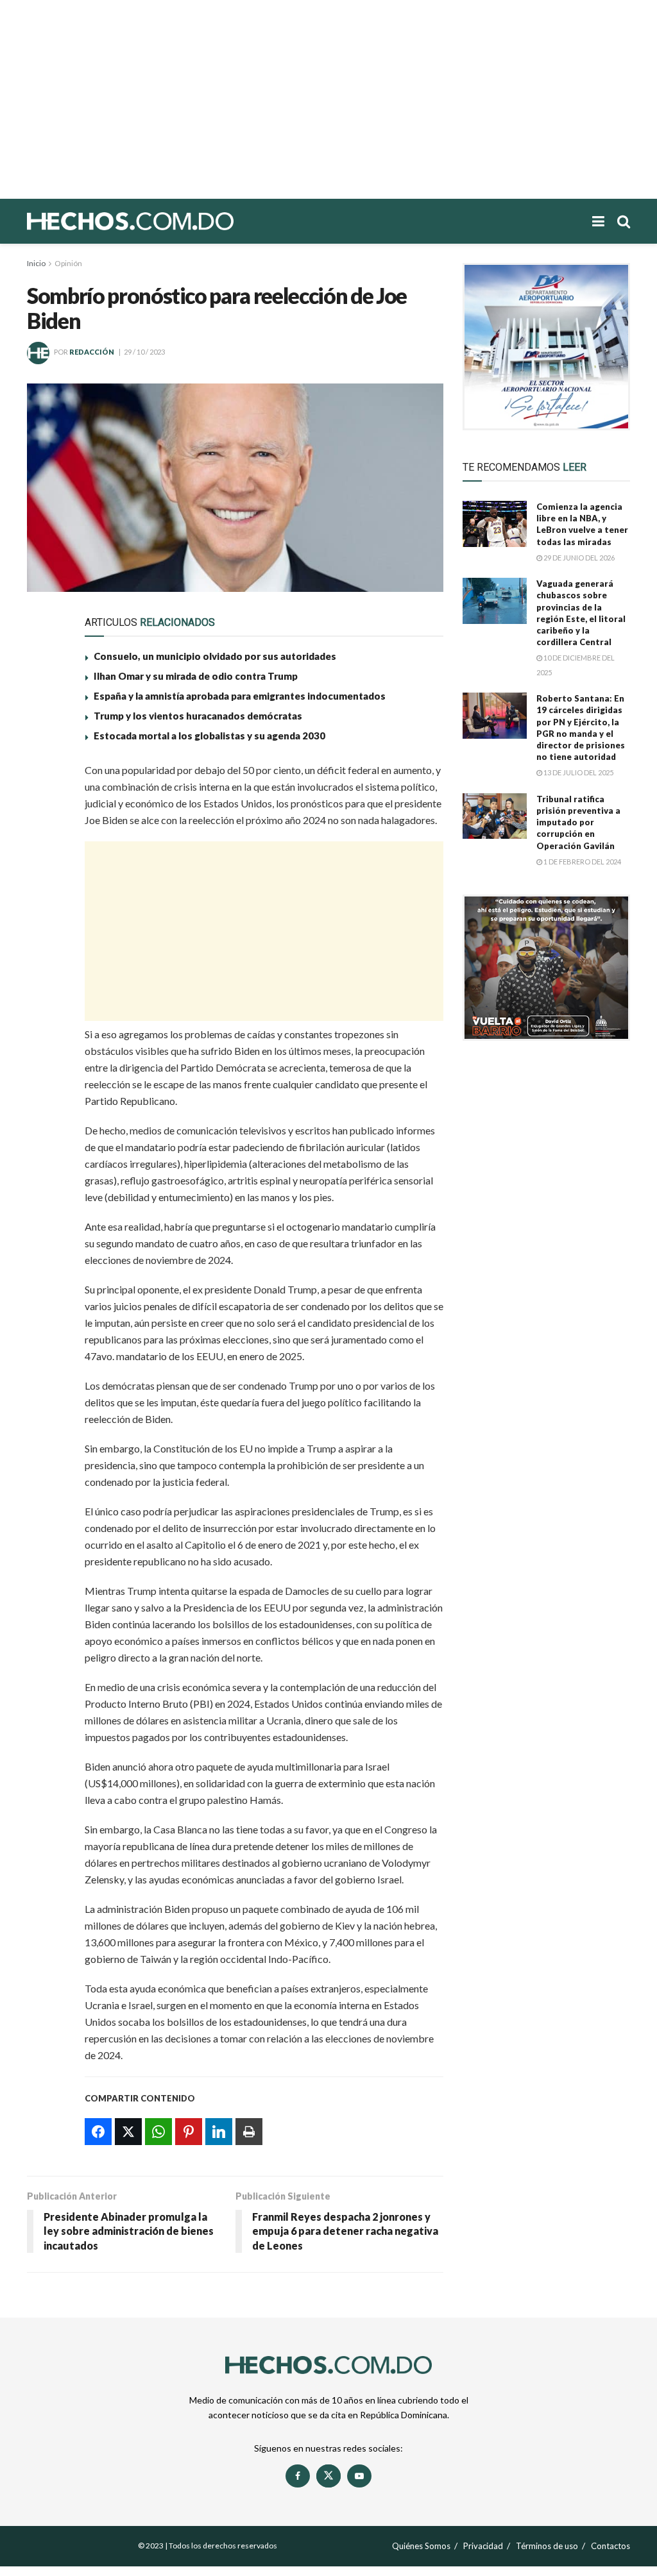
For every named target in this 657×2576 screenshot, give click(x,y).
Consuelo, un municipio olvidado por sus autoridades (215, 656)
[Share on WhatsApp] (45, 836)
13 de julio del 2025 (578, 772)
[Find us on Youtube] (359, 2476)
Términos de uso (547, 2546)
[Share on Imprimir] (45, 924)
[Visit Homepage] (175, 221)
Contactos (610, 2546)
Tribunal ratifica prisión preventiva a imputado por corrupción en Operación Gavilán (578, 822)
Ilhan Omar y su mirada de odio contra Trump (196, 676)
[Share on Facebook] (45, 777)
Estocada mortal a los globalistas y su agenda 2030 (209, 736)
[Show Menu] (598, 221)
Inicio (36, 263)
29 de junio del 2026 (578, 558)
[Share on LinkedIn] (45, 895)
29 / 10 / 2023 (144, 352)
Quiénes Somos (421, 2546)
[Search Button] (624, 221)
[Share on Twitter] (45, 806)
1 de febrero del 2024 (582, 862)
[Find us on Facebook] (298, 2476)
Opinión (68, 263)
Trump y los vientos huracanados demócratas (198, 716)
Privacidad (483, 2546)
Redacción (92, 352)
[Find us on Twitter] (328, 2476)
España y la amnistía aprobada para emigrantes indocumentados (240, 696)
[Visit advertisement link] (546, 347)
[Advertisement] (328, 99)
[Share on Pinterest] (45, 865)
